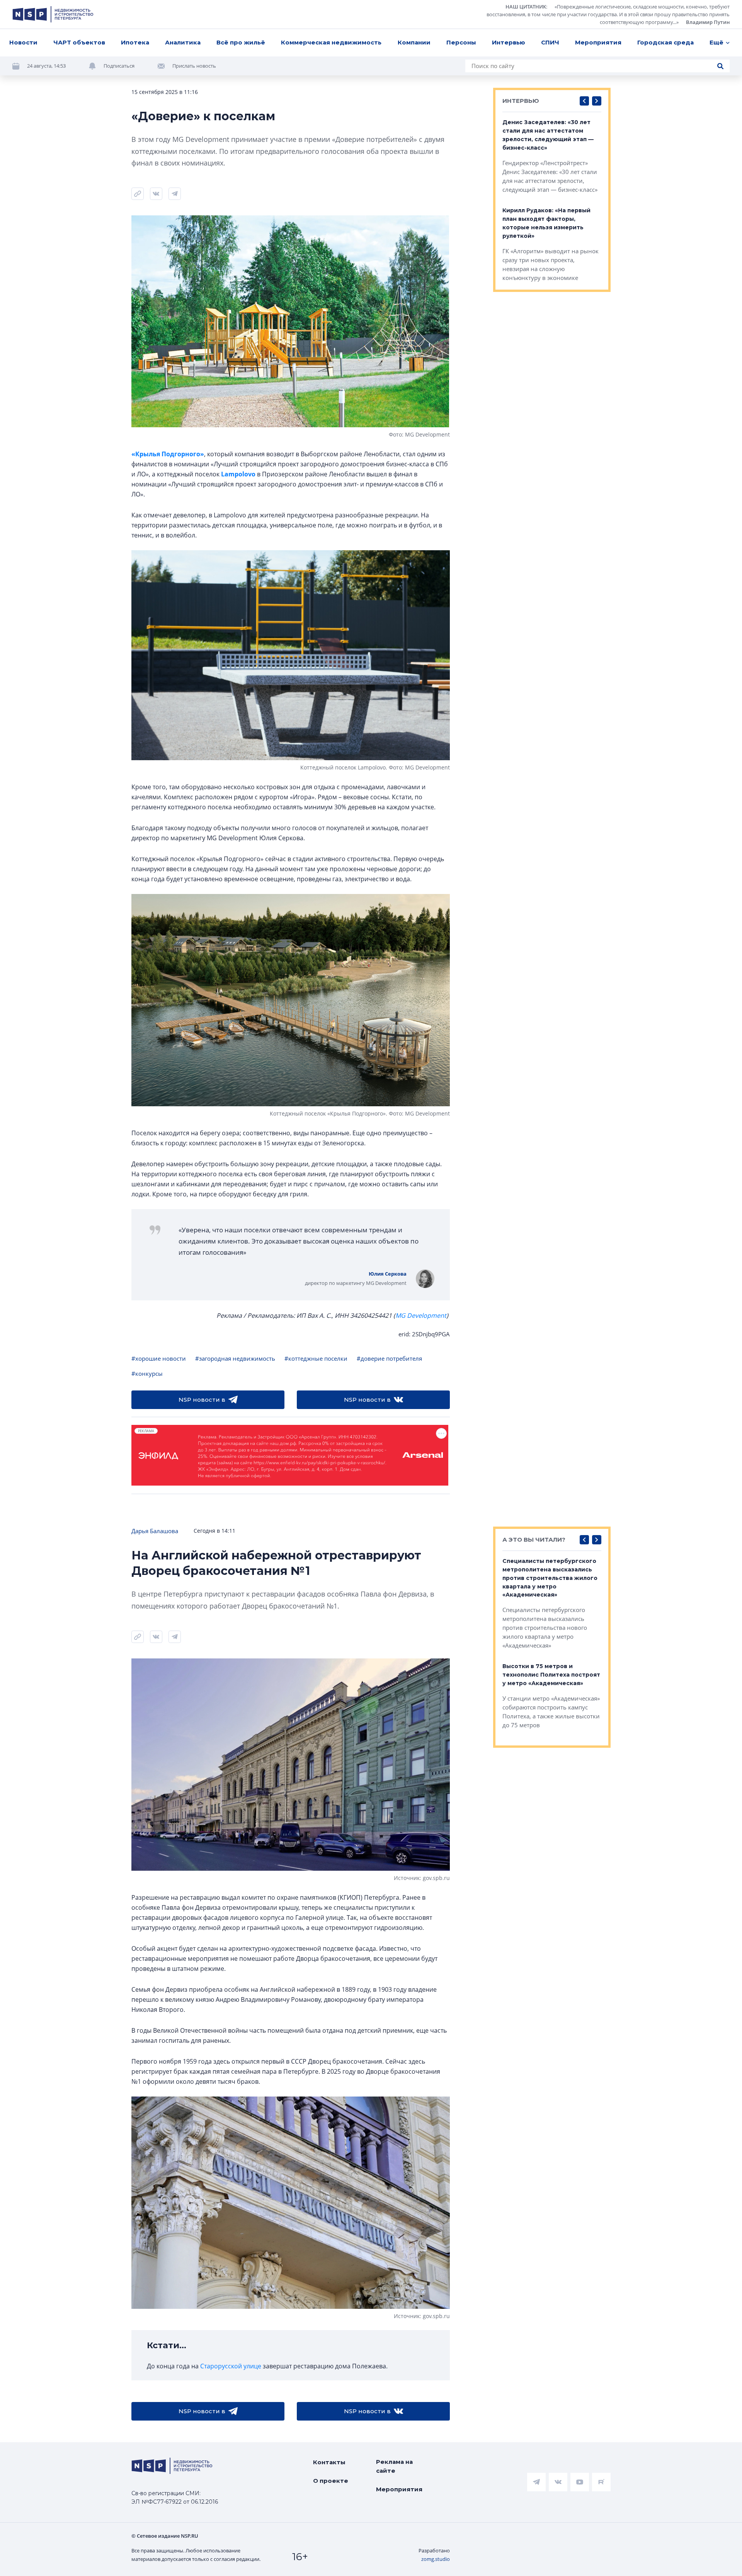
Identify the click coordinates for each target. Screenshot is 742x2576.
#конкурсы (147, 1373)
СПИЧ (550, 42)
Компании (414, 42)
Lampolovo (238, 474)
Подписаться (119, 66)
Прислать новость (194, 66)
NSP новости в (202, 1400)
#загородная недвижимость (235, 1358)
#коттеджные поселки (316, 1358)
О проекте (331, 2481)
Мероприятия (598, 42)
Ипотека (135, 42)
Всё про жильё (241, 42)
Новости (23, 42)
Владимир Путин (708, 22)
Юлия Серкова (388, 1274)
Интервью (509, 42)
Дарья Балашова (155, 1531)
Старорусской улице (231, 2366)
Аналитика (183, 42)
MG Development (421, 1315)
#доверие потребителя (389, 1358)
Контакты (329, 2462)
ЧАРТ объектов (79, 42)
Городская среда (665, 42)
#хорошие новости (159, 1358)
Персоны (461, 42)
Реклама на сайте (394, 2466)
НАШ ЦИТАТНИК (526, 7)
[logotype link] (53, 14)
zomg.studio (436, 2559)
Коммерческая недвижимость (331, 42)
